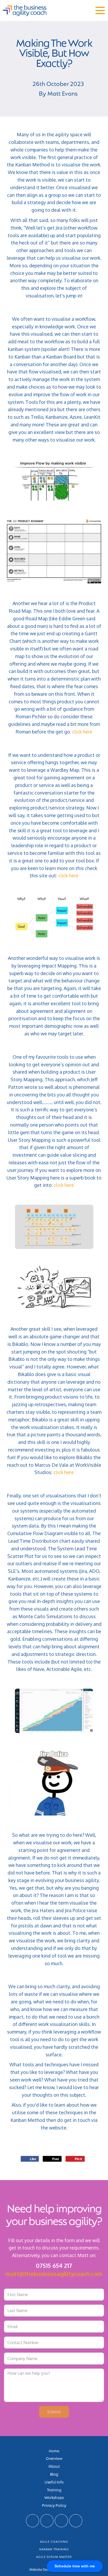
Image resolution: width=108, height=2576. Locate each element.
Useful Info (54, 2482)
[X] (33, 2521)
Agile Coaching (54, 2542)
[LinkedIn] (47, 2521)
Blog (54, 2474)
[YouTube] (61, 2521)
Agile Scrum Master (54, 2557)
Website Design (41, 2569)
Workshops (54, 2497)
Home (54, 2450)
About (54, 2466)
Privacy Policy (54, 2505)
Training (54, 2490)
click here (82, 732)
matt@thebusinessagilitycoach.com (54, 2274)
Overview (54, 2458)
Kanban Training (54, 2549)
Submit (54, 2412)
